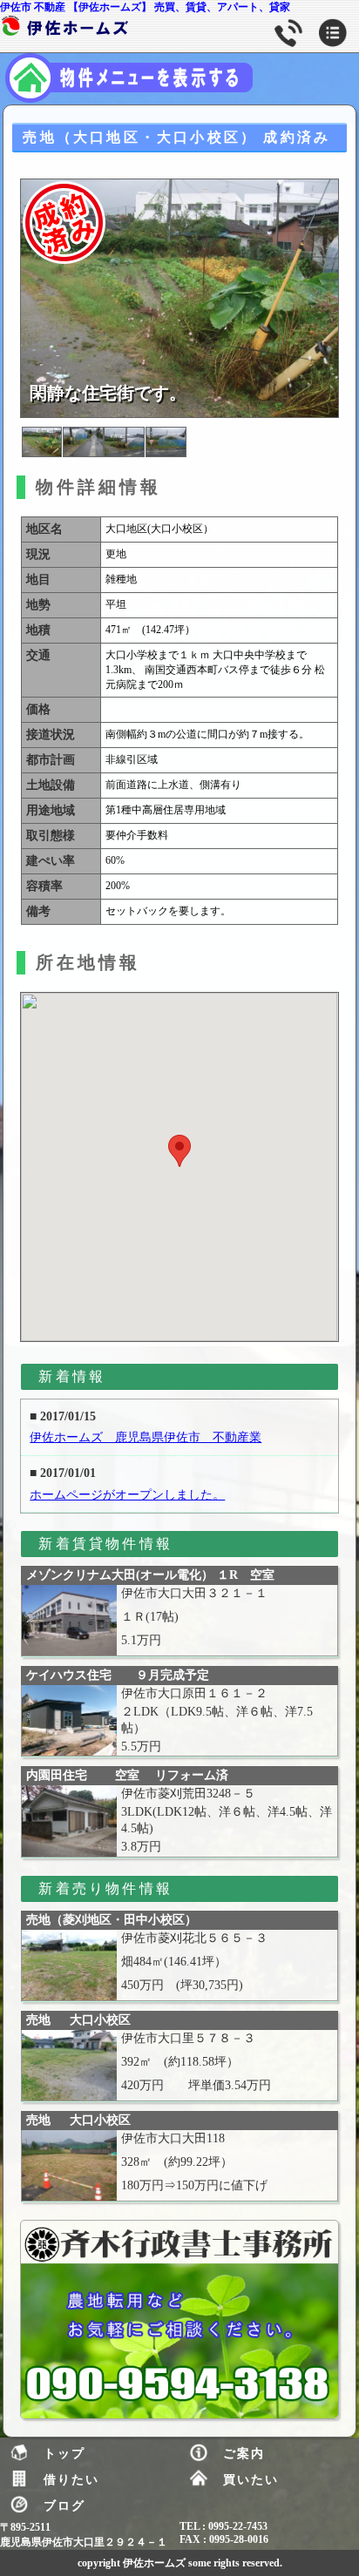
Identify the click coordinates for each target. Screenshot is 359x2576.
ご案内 (244, 2453)
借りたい (71, 2479)
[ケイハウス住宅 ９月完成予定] (69, 1720)
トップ (64, 2453)
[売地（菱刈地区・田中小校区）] (69, 1965)
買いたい (251, 2479)
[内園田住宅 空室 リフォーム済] (69, 1821)
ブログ (64, 2505)
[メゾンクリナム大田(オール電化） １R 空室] (69, 1620)
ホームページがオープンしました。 (127, 1495)
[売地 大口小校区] (69, 2065)
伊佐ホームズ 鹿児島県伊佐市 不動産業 (146, 1437)
